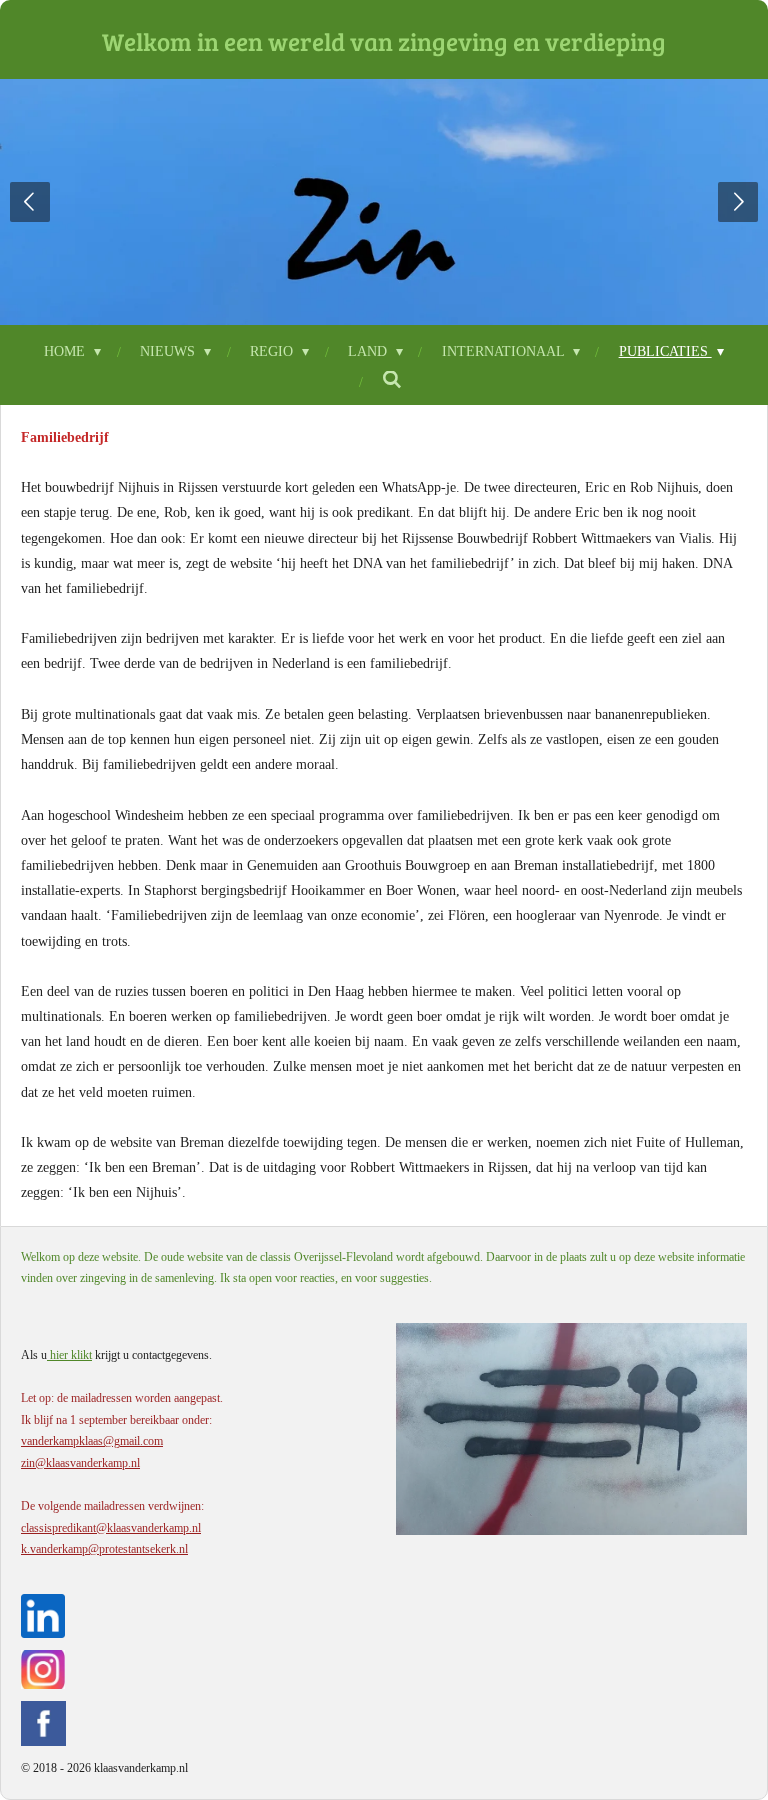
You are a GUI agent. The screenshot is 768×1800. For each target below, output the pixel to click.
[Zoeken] (392, 381)
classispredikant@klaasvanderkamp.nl (111, 1528)
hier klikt (69, 1355)
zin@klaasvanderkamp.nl (80, 1463)
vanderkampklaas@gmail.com (92, 1441)
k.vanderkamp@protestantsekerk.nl (104, 1549)
